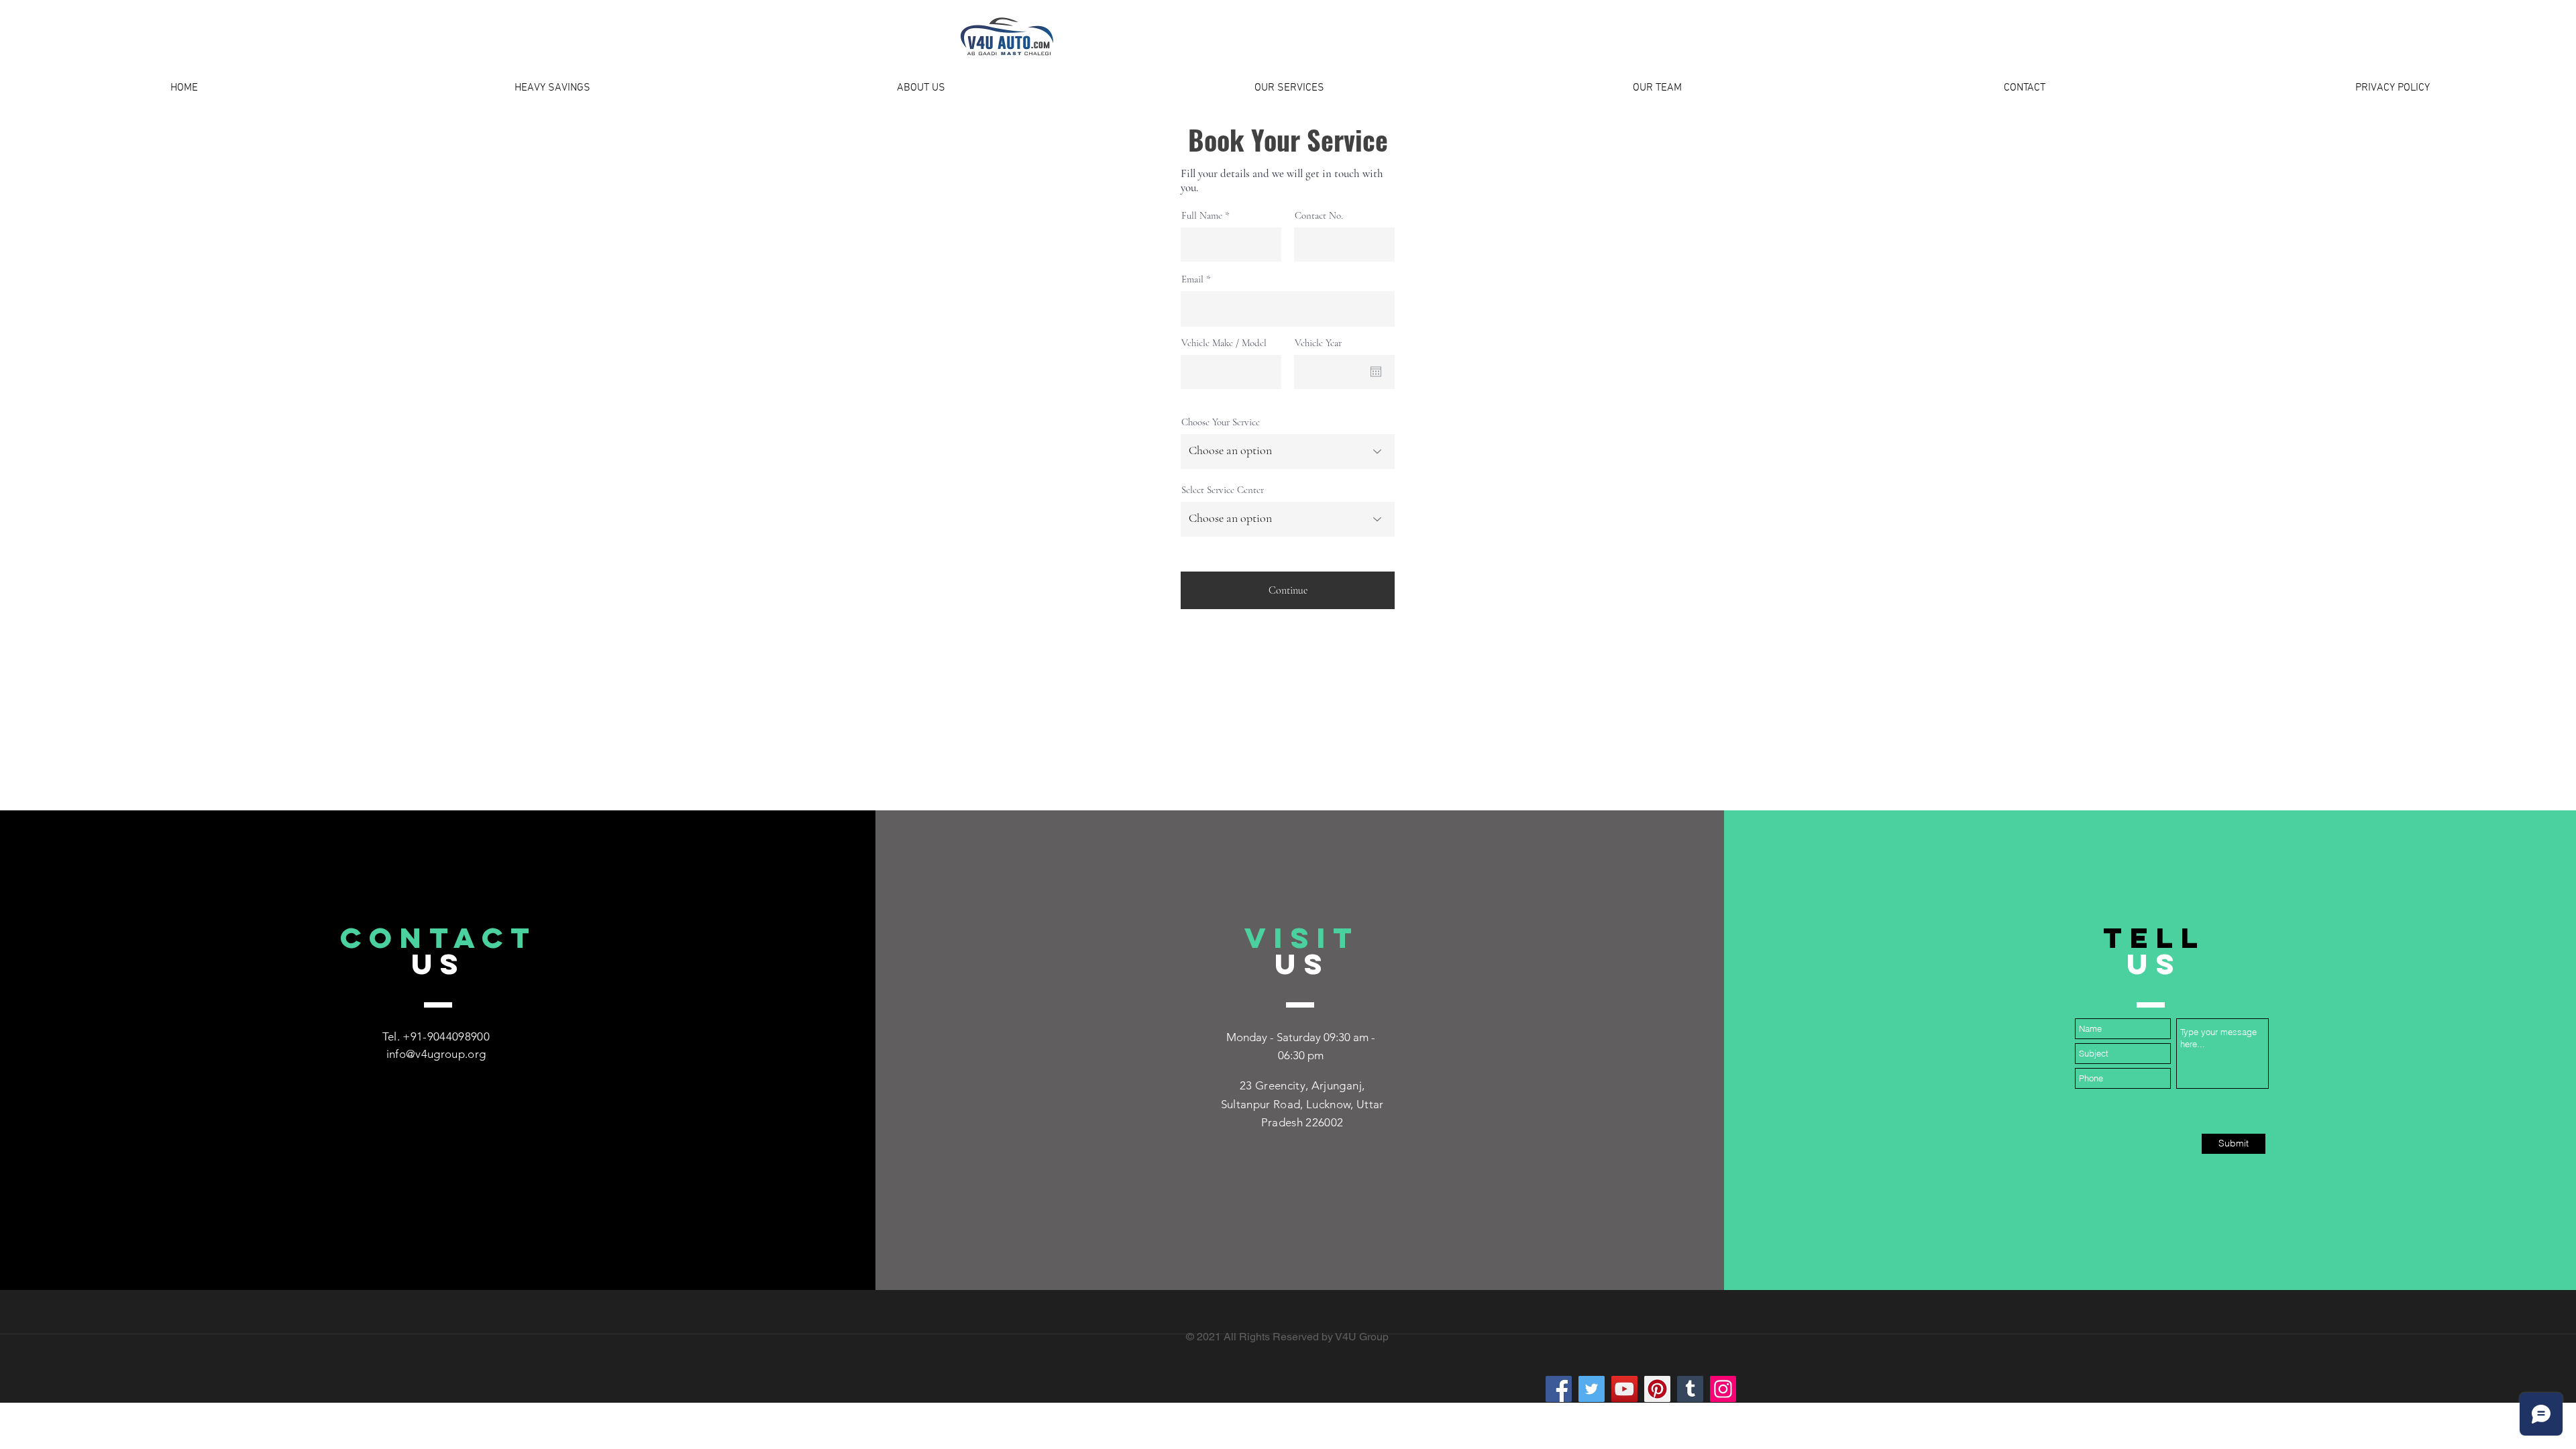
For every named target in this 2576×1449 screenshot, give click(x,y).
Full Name (1202, 216)
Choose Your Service (1221, 422)
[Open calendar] (1376, 372)
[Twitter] (1592, 1389)
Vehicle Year (1318, 343)
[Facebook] (1559, 1389)
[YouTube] (1624, 1389)
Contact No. (1319, 216)
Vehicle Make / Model (1224, 343)
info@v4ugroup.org (436, 1054)
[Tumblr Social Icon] (1690, 1389)
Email (1192, 279)
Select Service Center (1223, 490)
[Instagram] (1723, 1389)
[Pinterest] (1657, 1389)
